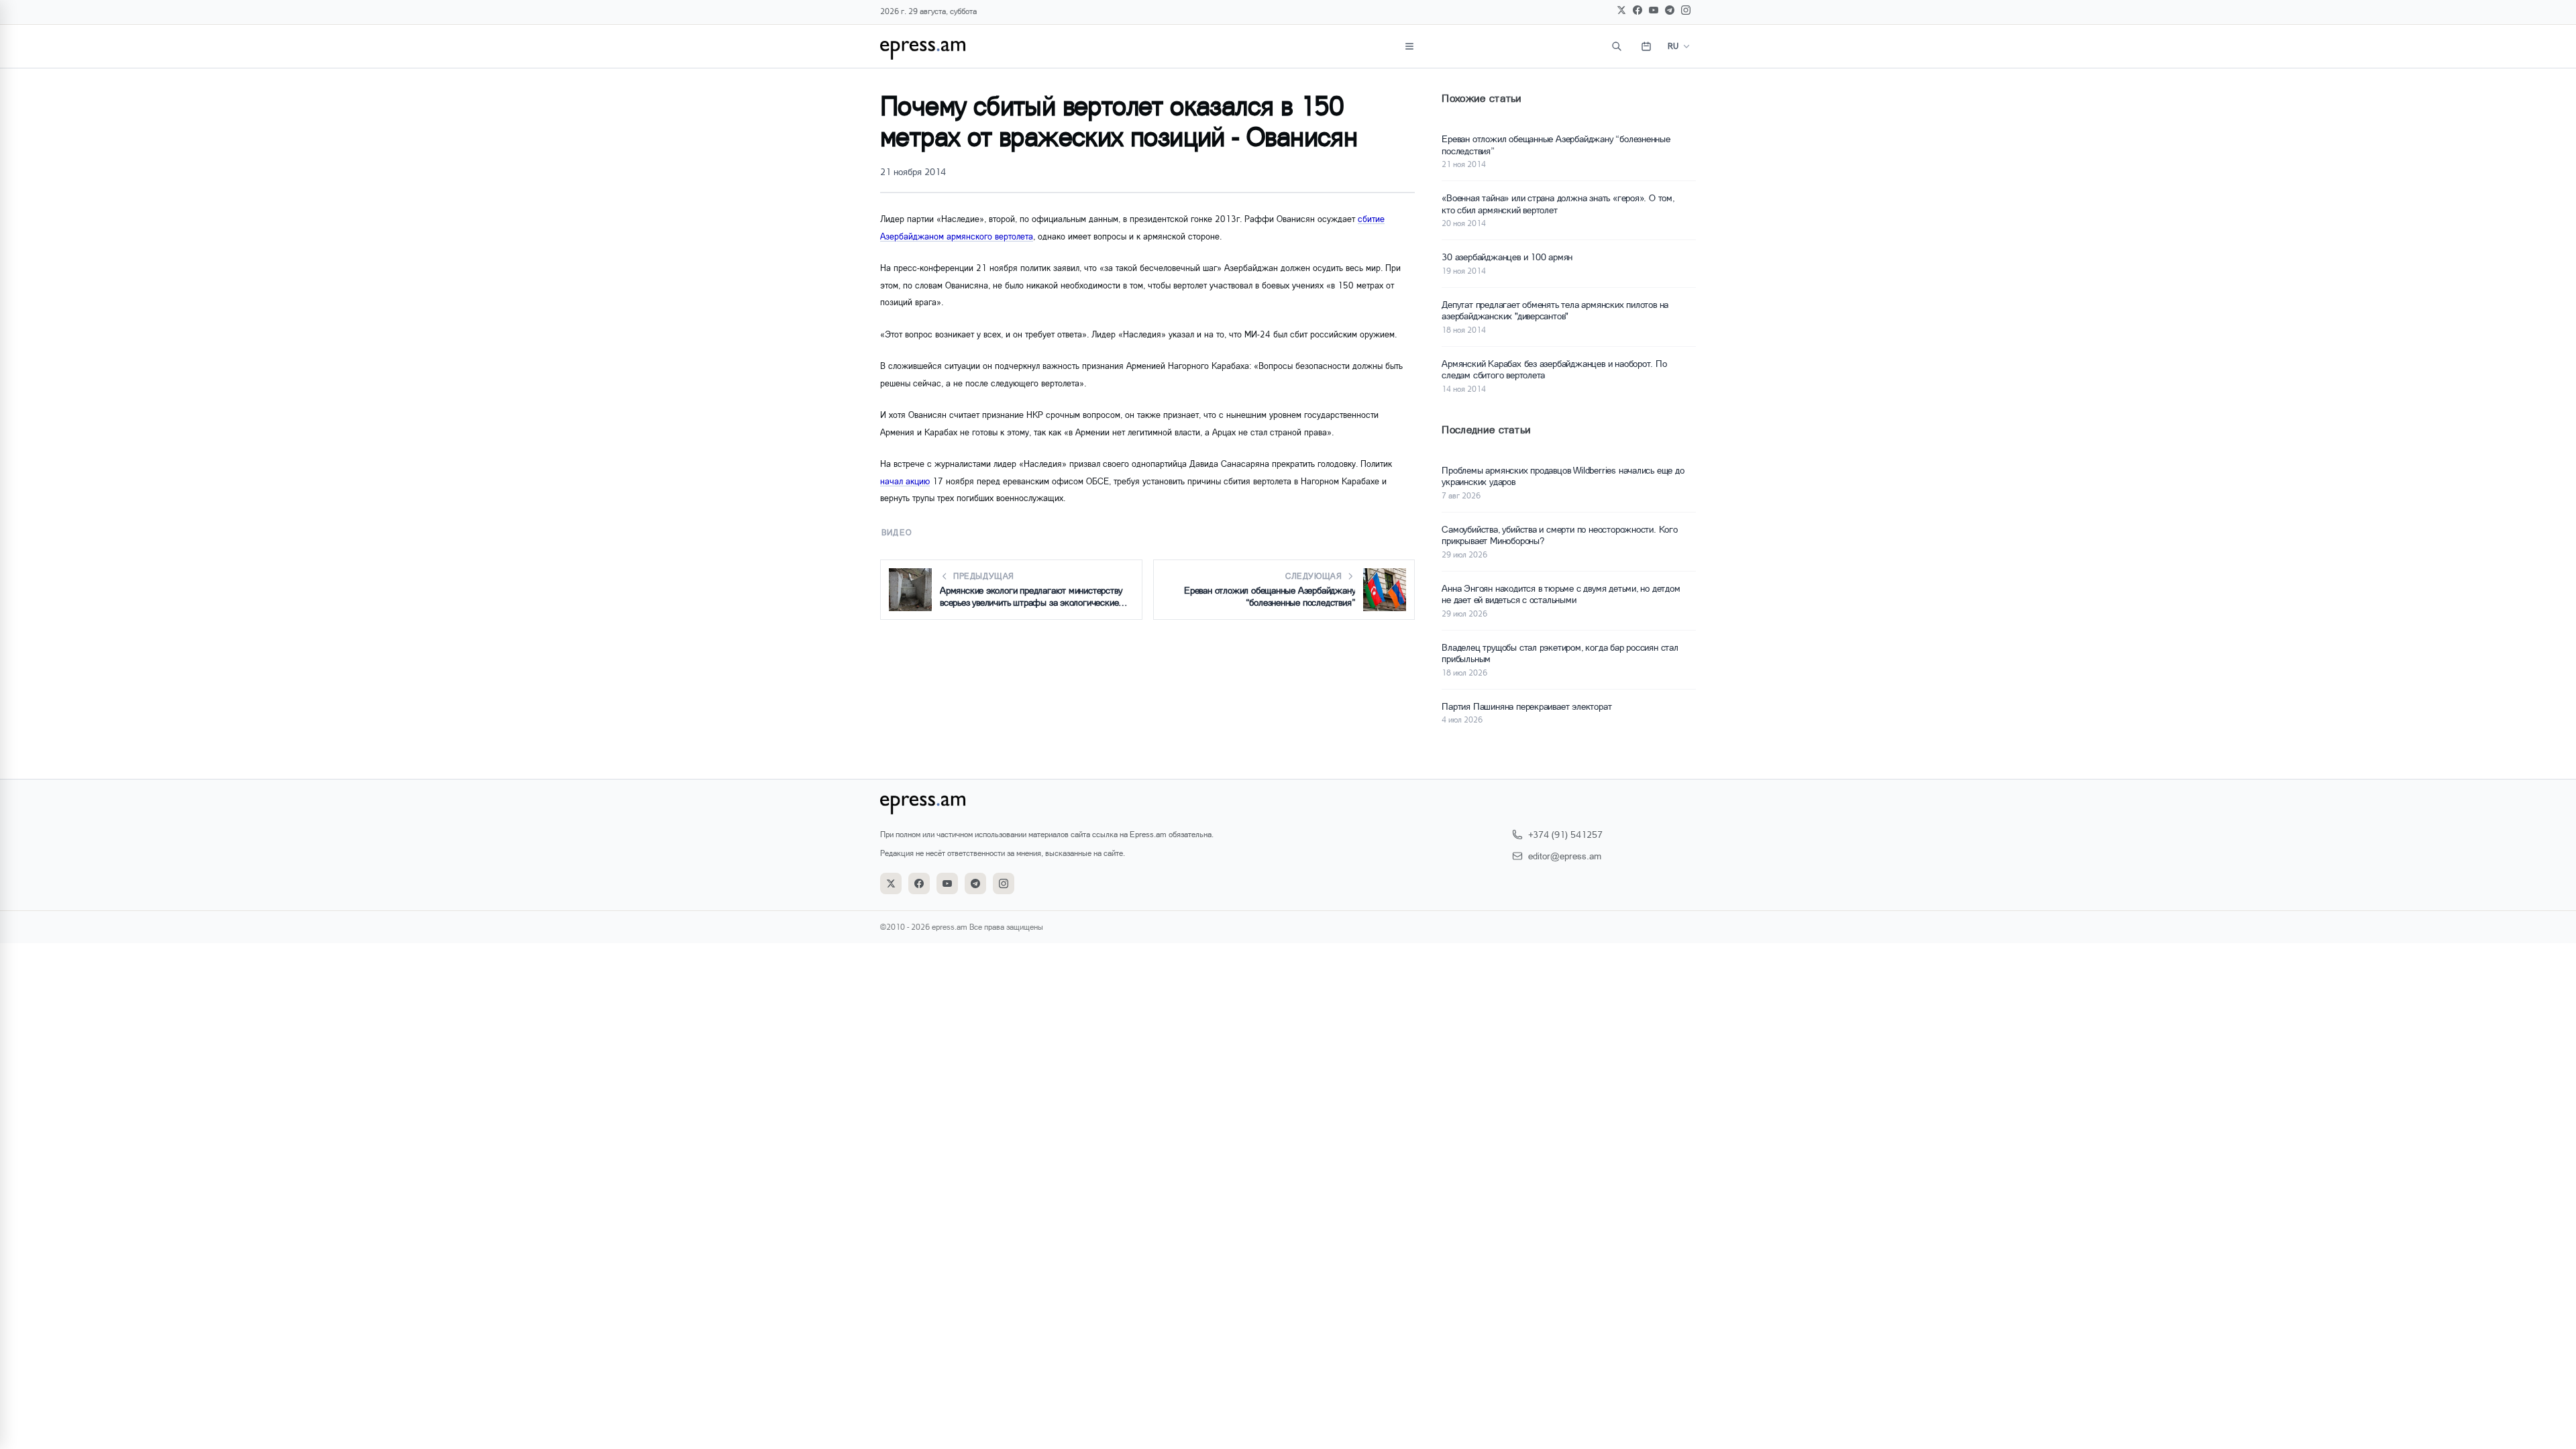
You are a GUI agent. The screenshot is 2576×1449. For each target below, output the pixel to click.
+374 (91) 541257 (1565, 834)
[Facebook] (1638, 10)
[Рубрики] (1409, 46)
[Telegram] (1670, 10)
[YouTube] (1654, 10)
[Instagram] (1686, 10)
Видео (897, 532)
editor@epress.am (1565, 856)
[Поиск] (1617, 46)
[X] (1621, 10)
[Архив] (1646, 46)
